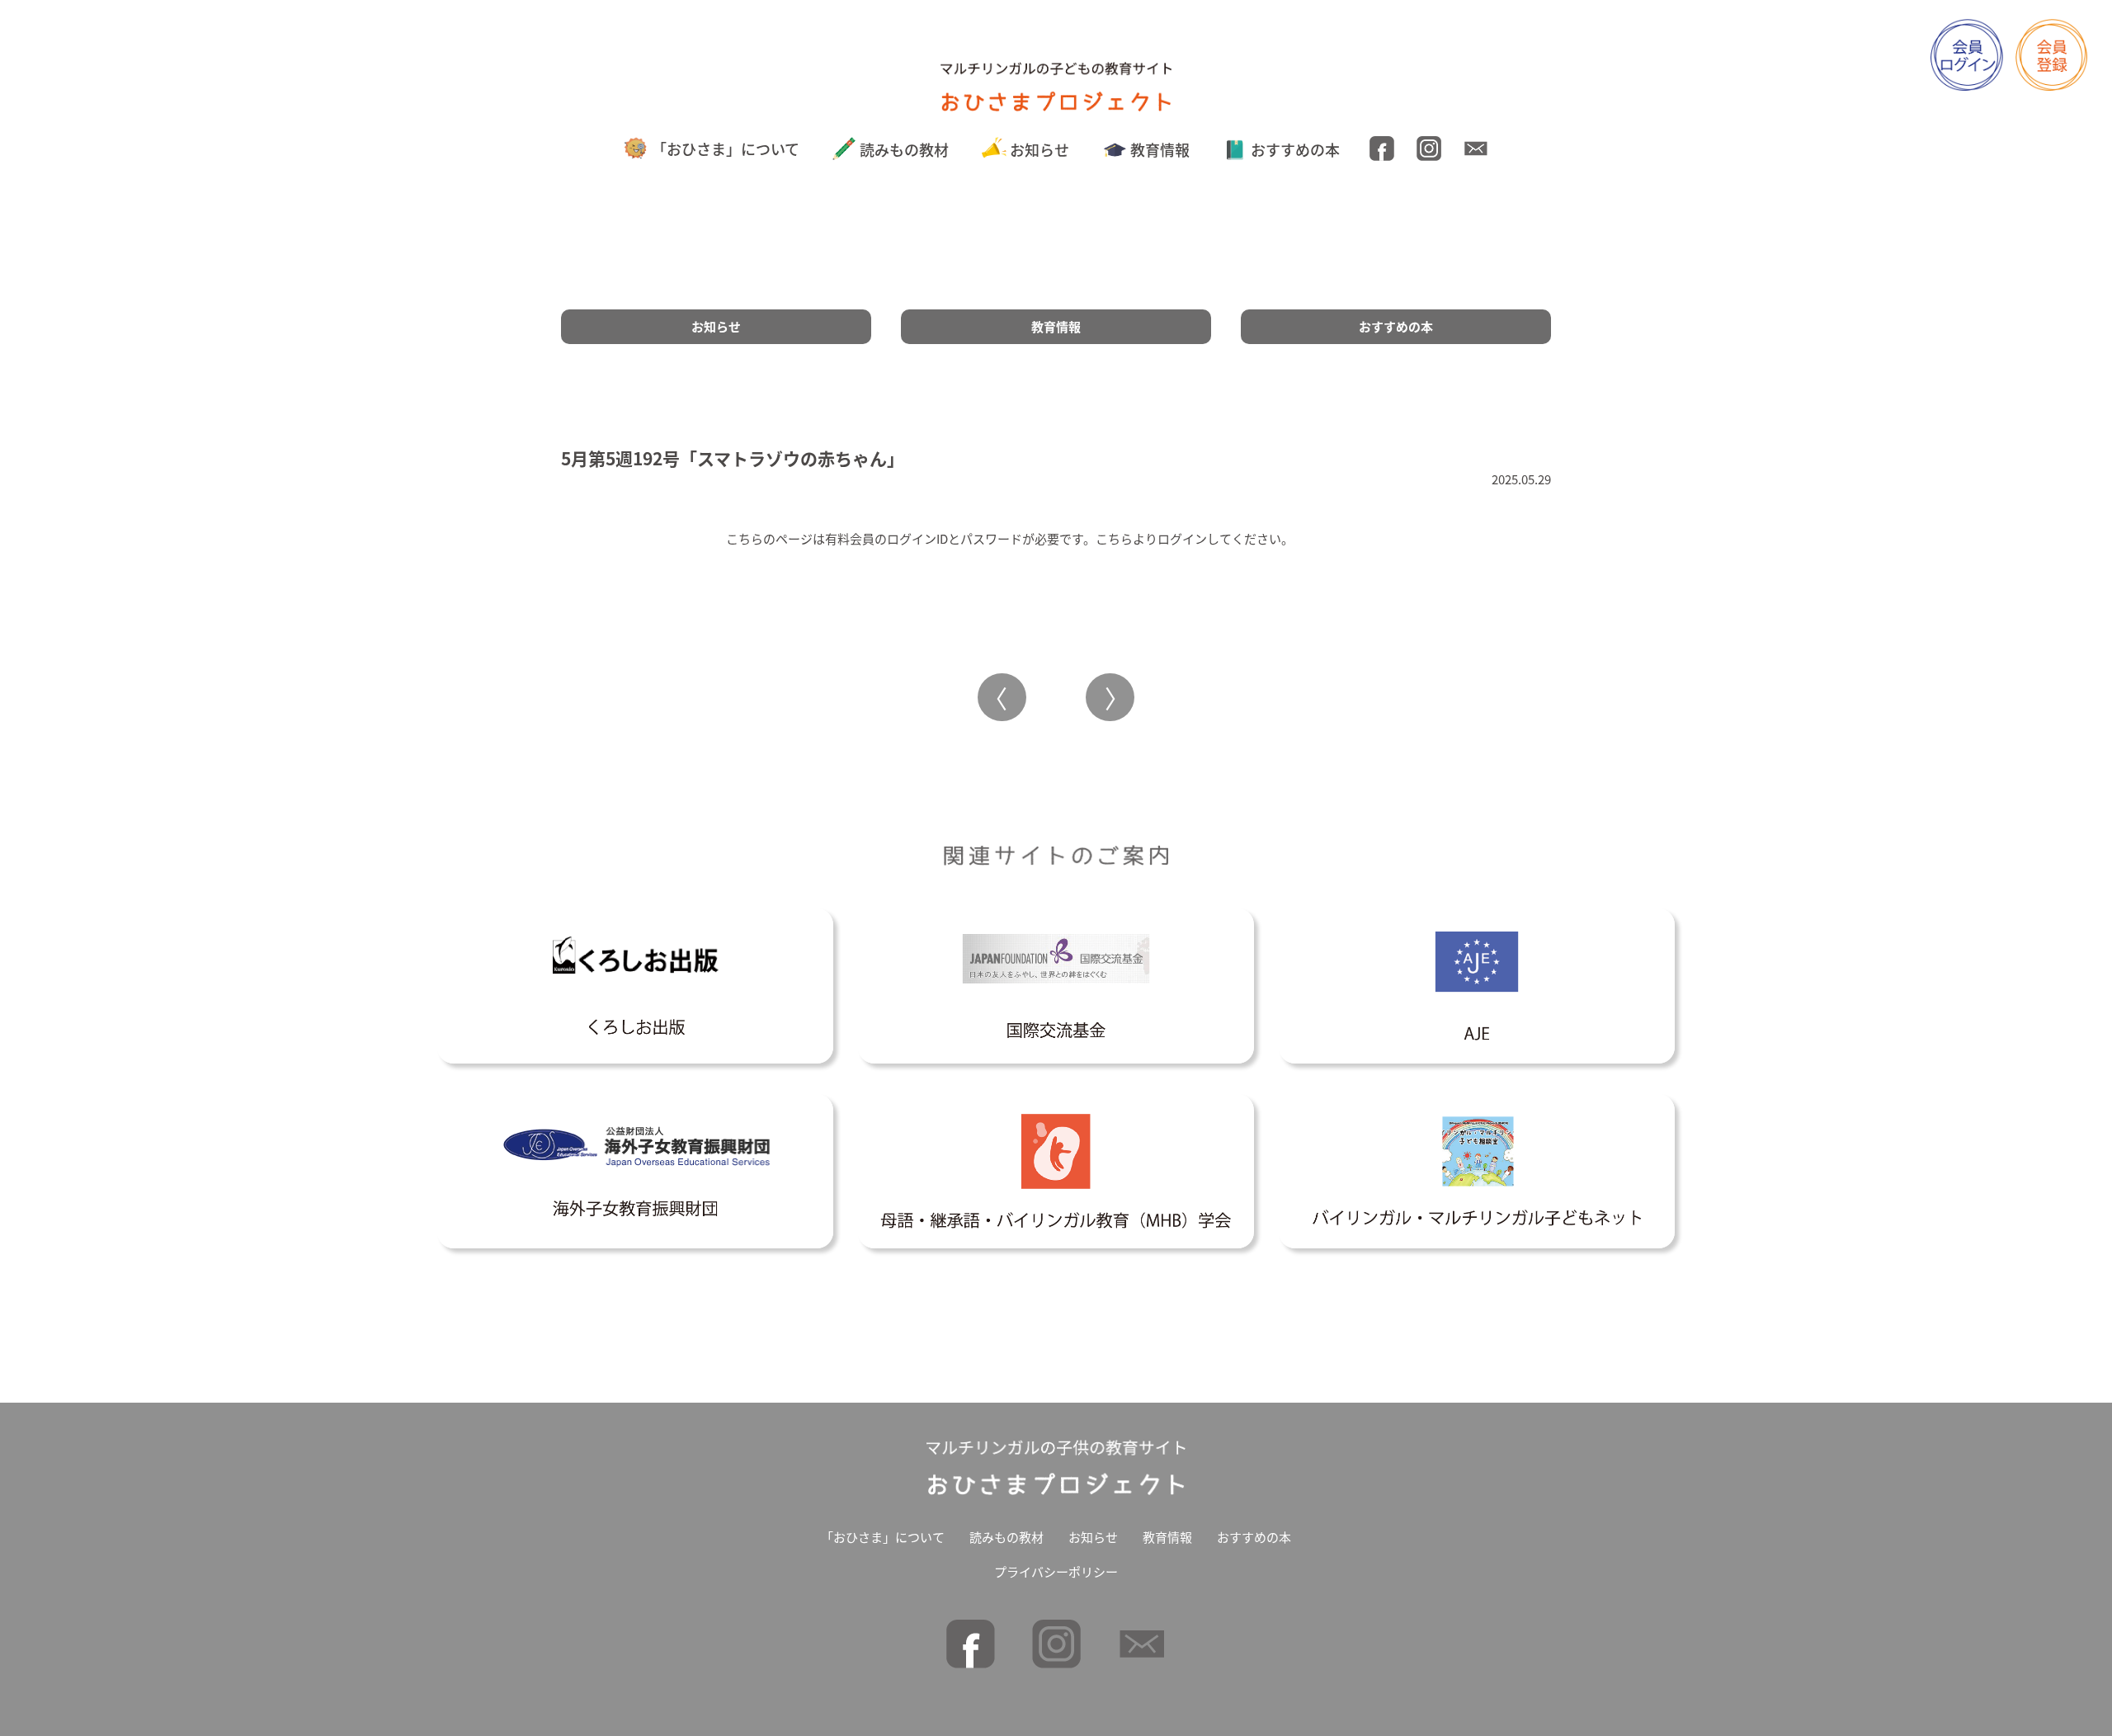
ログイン (1182, 538)
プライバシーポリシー (1056, 1571)
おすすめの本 (1295, 149)
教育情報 (1160, 149)
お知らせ (1039, 149)
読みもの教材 (904, 149)
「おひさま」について (726, 149)
